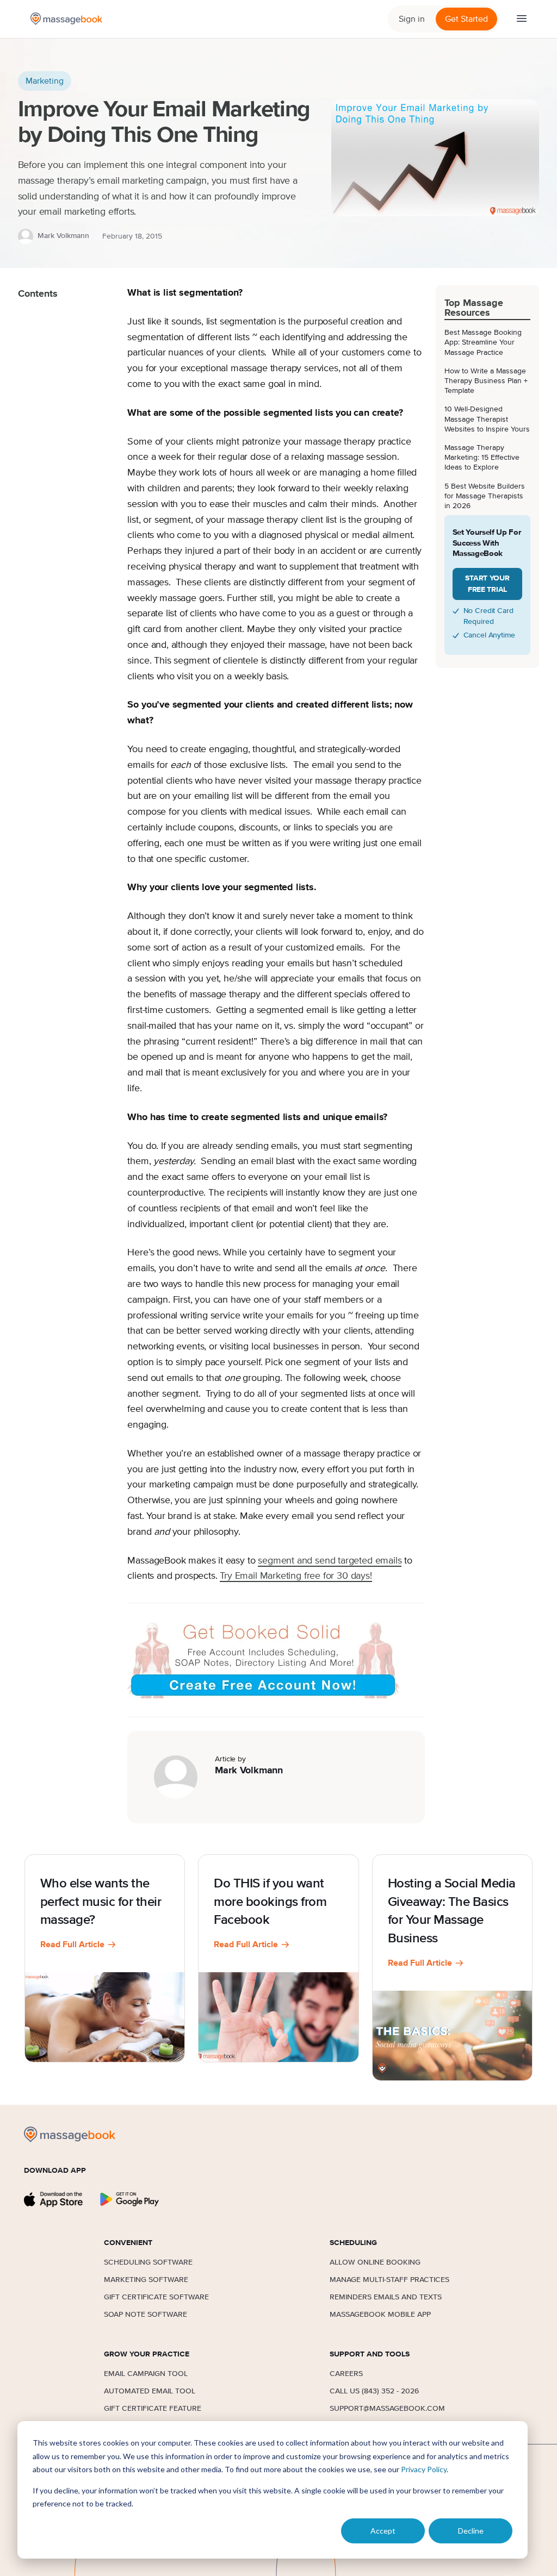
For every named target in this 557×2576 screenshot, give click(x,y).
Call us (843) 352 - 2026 (374, 2391)
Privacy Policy (424, 2469)
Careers (346, 2374)
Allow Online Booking (375, 2262)
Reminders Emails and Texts (386, 2297)
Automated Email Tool (150, 2391)
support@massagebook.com (387, 2409)
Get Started (466, 19)
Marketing (45, 81)
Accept (383, 2531)
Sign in (412, 19)
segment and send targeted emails (330, 1561)
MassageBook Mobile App (380, 2315)
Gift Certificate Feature (153, 2409)
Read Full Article (72, 1944)
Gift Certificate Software (156, 2297)
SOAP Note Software (146, 2315)
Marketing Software (146, 2280)
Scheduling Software (148, 2262)
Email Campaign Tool (146, 2374)
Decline (471, 2531)
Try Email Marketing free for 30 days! (296, 1576)
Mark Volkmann (63, 236)
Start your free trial (487, 584)
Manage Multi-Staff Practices (389, 2280)
